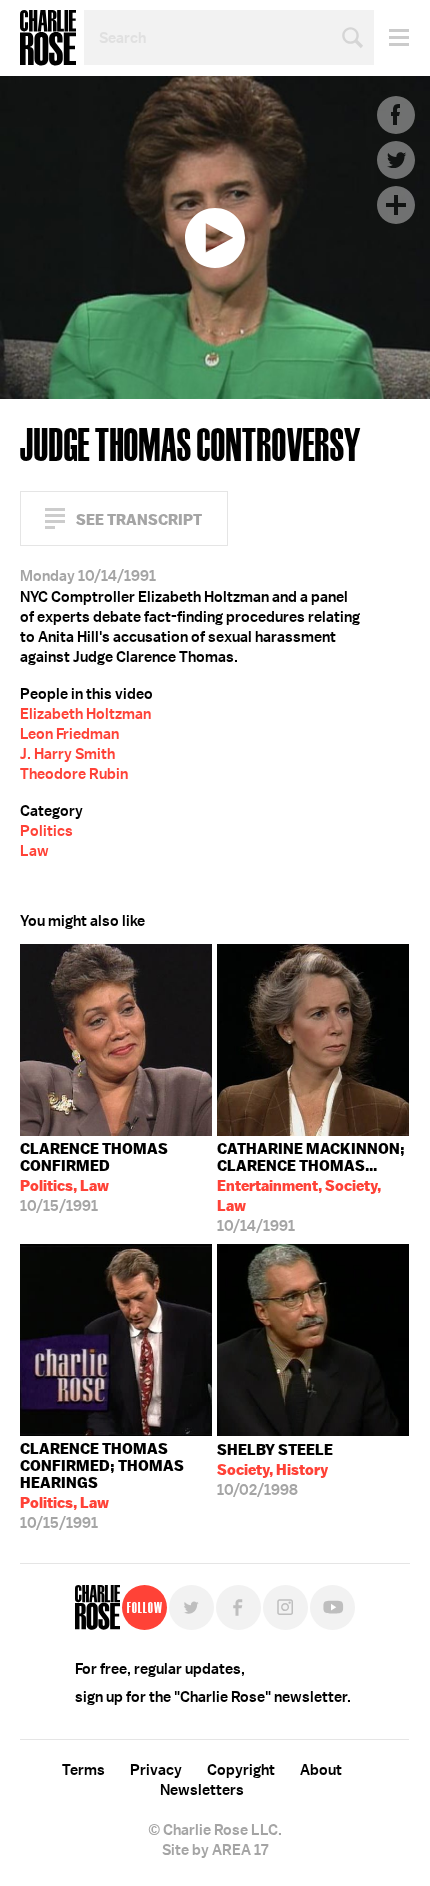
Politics (46, 831)
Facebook (396, 115)
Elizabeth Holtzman (85, 714)
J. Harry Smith (67, 754)
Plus (396, 205)
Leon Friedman (69, 734)
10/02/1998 (275, 1470)
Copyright (241, 1770)
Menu (391, 37)
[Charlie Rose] (97, 1607)
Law (34, 851)
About (321, 1770)
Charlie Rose (48, 38)
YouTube (332, 1607)
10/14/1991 (311, 1187)
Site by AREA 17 (215, 1850)
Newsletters (202, 1790)
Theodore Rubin (74, 774)
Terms (83, 1770)
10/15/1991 (94, 1177)
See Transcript (139, 519)
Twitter (396, 160)
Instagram (285, 1607)
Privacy (156, 1770)
